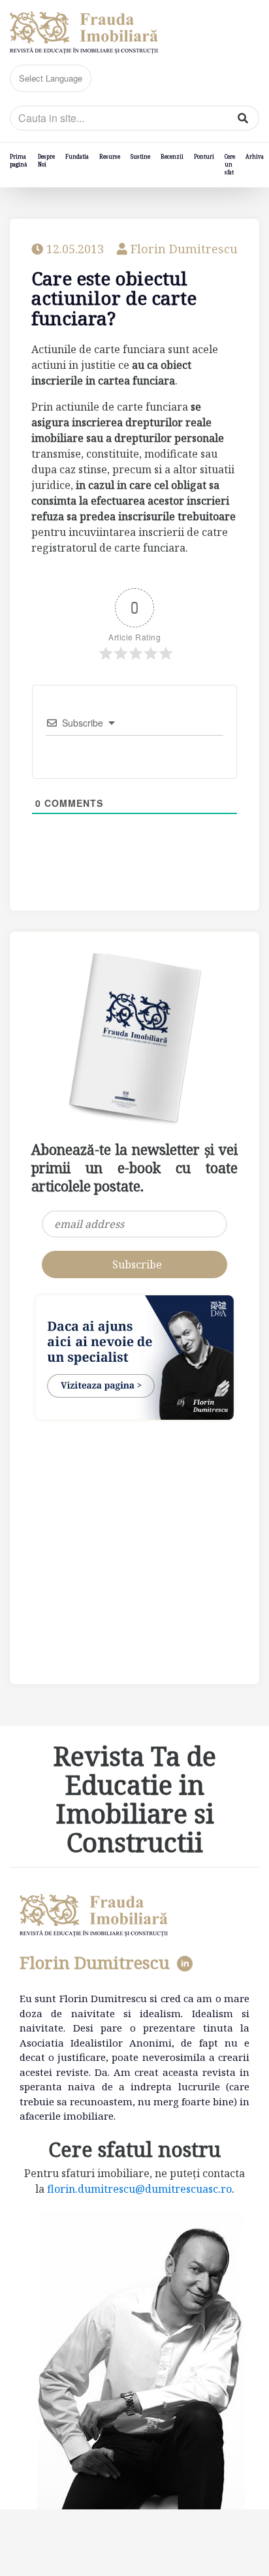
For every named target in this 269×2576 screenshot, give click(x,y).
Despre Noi (46, 160)
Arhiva (255, 156)
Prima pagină (19, 160)
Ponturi (204, 156)
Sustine (140, 156)
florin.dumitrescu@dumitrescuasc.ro (139, 2189)
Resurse (110, 156)
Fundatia (77, 156)
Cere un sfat (230, 164)
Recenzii (172, 156)
